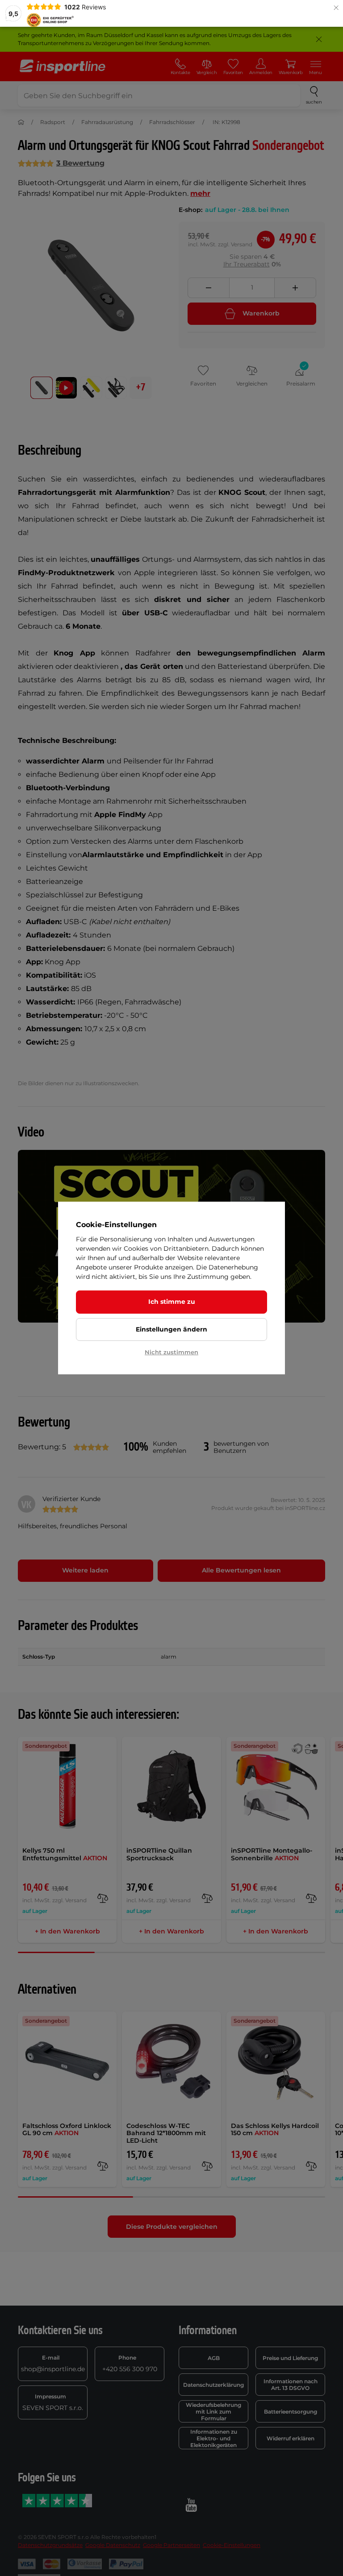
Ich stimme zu (172, 1302)
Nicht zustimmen (171, 1352)
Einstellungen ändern (171, 1329)
